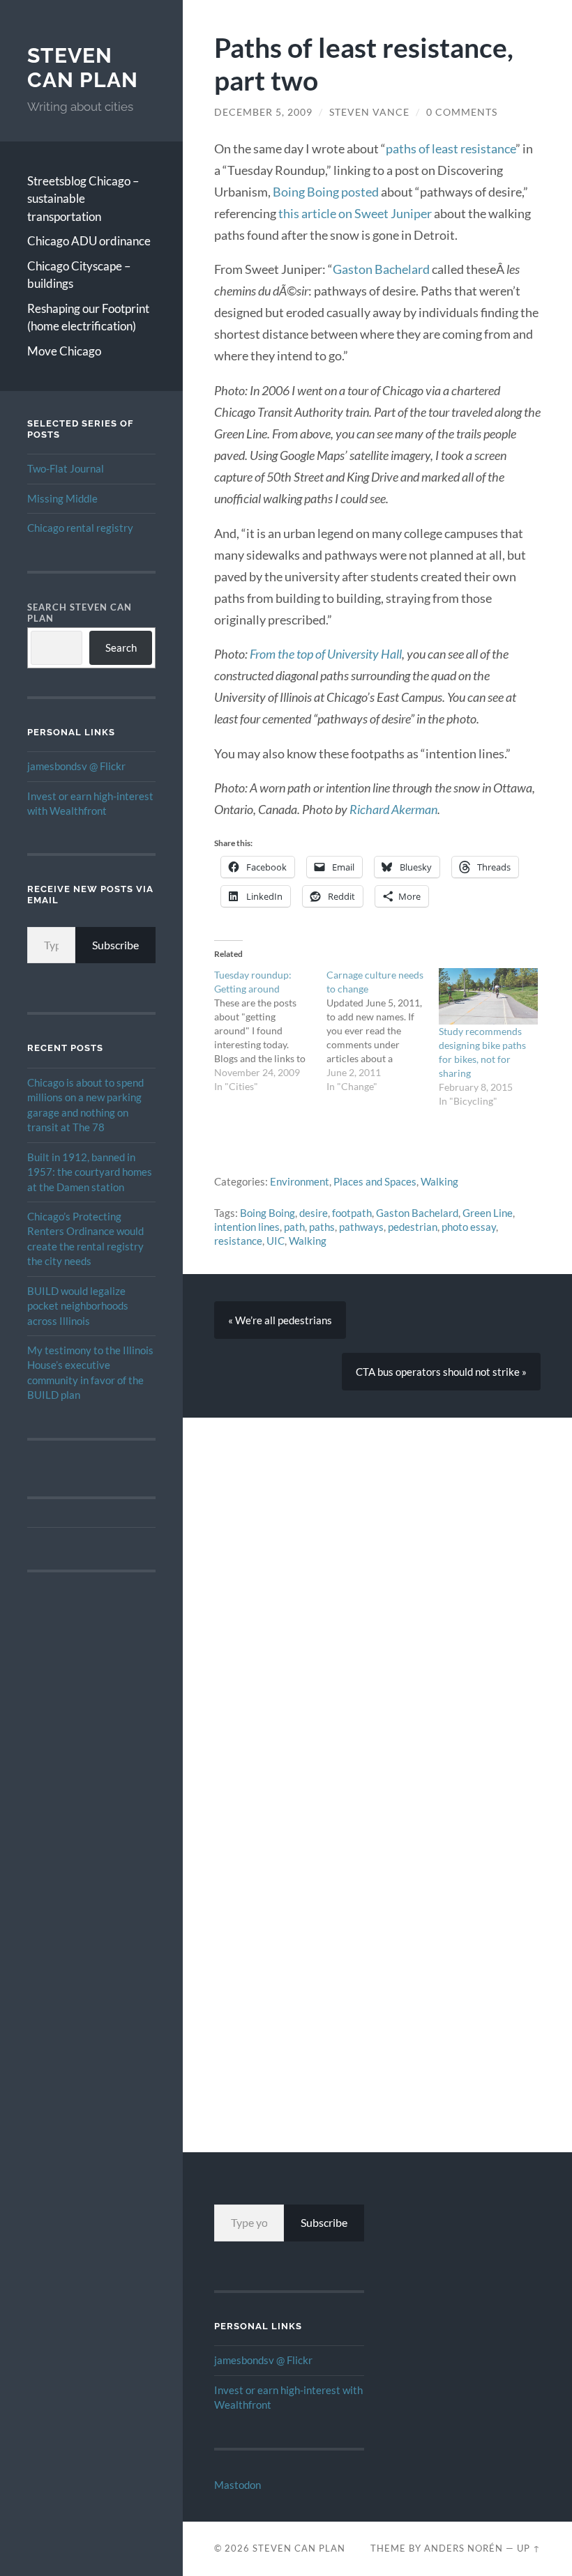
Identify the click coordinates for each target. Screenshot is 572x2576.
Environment (300, 1181)
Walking (439, 1181)
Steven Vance (369, 112)
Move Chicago (64, 351)
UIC (276, 1241)
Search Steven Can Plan (80, 613)
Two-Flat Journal (66, 468)
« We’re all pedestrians (280, 1320)
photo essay (469, 1227)
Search (121, 647)
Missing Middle (62, 498)
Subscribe (115, 945)
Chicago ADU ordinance (89, 241)
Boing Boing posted (326, 192)
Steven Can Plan (83, 68)
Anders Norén (464, 2548)
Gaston (354, 269)
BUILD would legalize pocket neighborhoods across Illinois (78, 1306)
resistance (238, 1241)
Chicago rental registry (80, 528)
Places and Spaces (375, 1181)
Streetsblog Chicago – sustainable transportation (83, 199)
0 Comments (462, 112)
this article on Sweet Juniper (355, 213)
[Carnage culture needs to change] (383, 1031)
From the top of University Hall (326, 654)
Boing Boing (268, 1213)
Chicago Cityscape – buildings (79, 275)
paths (322, 1227)
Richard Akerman (393, 809)
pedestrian (413, 1227)
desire (314, 1213)
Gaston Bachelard (417, 1213)
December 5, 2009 (263, 112)
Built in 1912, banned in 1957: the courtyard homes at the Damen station (90, 1172)
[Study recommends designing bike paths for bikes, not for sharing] (488, 996)
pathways (361, 1227)
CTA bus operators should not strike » (441, 1372)
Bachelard (402, 269)
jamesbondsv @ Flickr (76, 766)
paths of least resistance (451, 148)
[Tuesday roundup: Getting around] (270, 1031)
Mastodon (238, 2485)
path (294, 1227)
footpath (352, 1213)
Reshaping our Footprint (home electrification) (88, 317)
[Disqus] (377, 1592)
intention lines (247, 1227)
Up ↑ (529, 2548)
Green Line (488, 1213)
